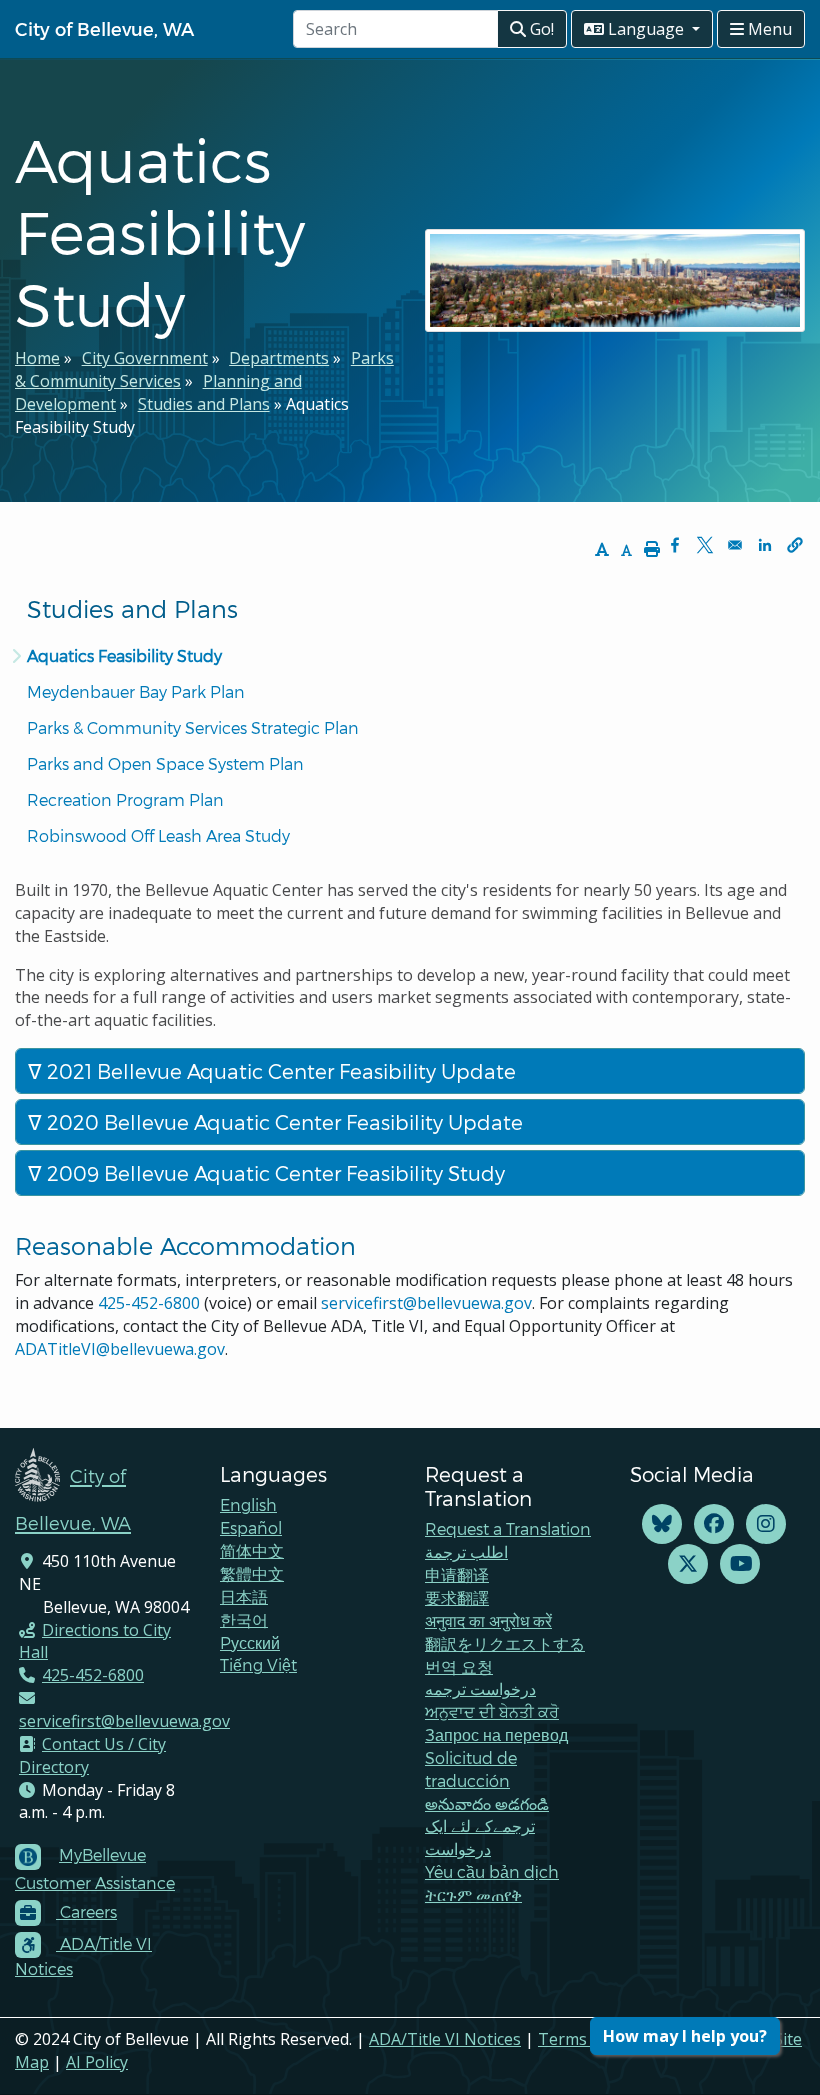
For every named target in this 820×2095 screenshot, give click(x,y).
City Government (145, 358)
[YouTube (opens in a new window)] (740, 1564)
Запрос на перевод (496, 1734)
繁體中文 (252, 1573)
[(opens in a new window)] (662, 1524)
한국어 (244, 1619)
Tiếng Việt (258, 1664)
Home (37, 358)
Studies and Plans (204, 404)
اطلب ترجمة (466, 1551)
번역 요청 (459, 1666)
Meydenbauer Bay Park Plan (136, 691)
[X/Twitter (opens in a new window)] (688, 1564)
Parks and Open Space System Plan (165, 763)
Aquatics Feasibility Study (124, 655)
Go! (540, 29)
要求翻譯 (457, 1597)
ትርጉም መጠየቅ (473, 1894)
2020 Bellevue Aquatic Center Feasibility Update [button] (282, 1122)
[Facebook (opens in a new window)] (714, 1524)
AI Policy (97, 2062)
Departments (279, 358)
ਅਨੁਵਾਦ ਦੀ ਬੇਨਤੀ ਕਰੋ (492, 1711)
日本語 (244, 1596)
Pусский (250, 1642)
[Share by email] (735, 545)
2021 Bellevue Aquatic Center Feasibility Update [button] (279, 1071)
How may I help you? (685, 2036)
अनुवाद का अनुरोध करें (488, 1620)
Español (251, 1527)
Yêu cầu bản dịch (492, 1871)
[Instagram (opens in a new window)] (766, 1524)
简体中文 (252, 1550)
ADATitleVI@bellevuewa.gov (120, 1349)
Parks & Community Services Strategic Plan (193, 727)
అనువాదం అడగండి (487, 1803)
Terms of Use (589, 2039)
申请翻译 (457, 1574)
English (248, 1504)
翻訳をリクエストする (505, 1643)
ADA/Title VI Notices (445, 2039)
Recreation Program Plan (125, 799)
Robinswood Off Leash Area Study (158, 835)
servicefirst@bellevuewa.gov (426, 1303)
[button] (795, 545)
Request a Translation (508, 1528)
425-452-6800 (149, 1303)
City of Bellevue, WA (104, 28)
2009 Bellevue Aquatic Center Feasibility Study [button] (273, 1173)
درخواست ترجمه (480, 1688)
